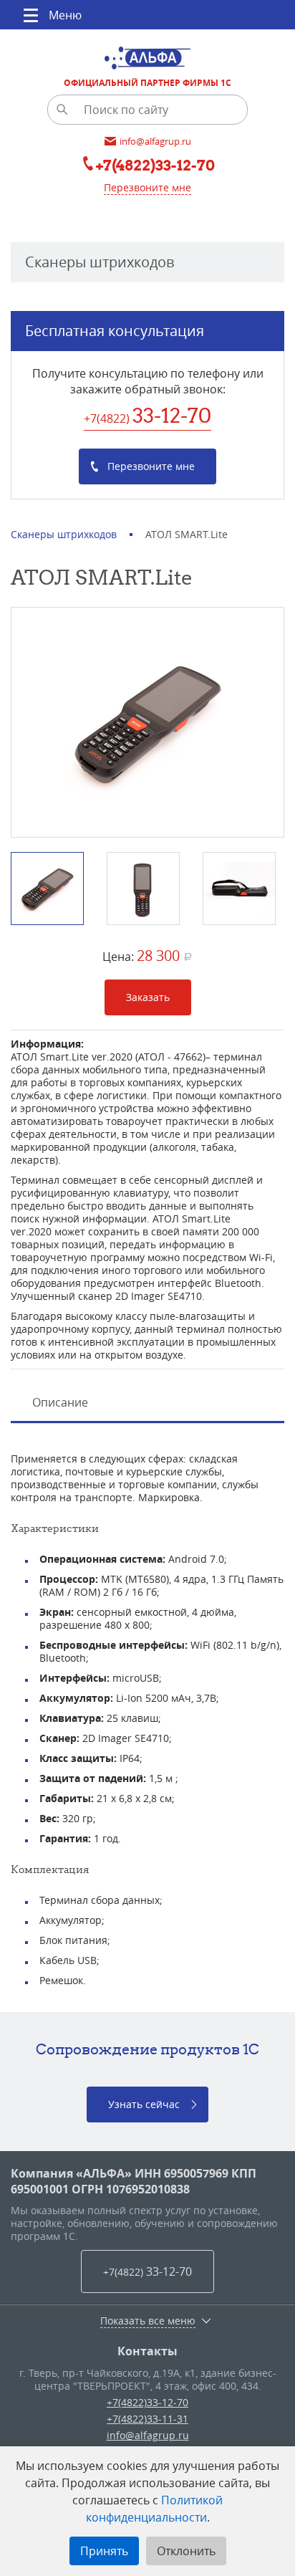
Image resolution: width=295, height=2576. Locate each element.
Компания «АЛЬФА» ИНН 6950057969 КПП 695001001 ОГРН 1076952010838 (134, 2181)
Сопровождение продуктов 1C (147, 2049)
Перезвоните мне (147, 187)
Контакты (147, 2351)
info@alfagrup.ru (148, 2435)
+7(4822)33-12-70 (147, 2402)
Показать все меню (148, 2321)
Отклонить (186, 2551)
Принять (104, 2551)
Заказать (148, 997)
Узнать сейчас (144, 2104)
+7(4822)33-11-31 (147, 2419)
